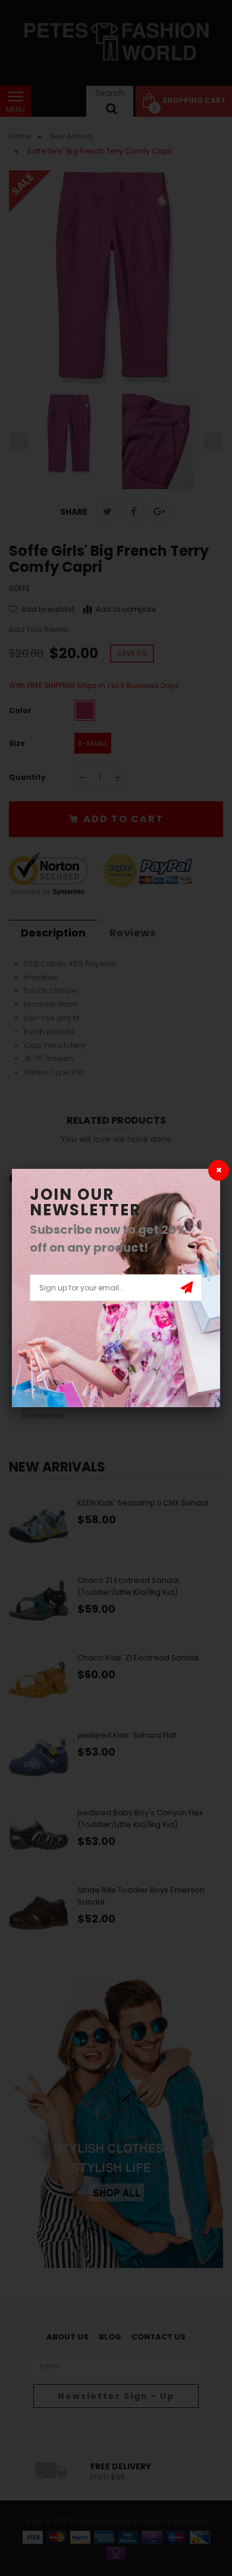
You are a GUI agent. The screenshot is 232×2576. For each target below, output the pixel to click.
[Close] (219, 1170)
